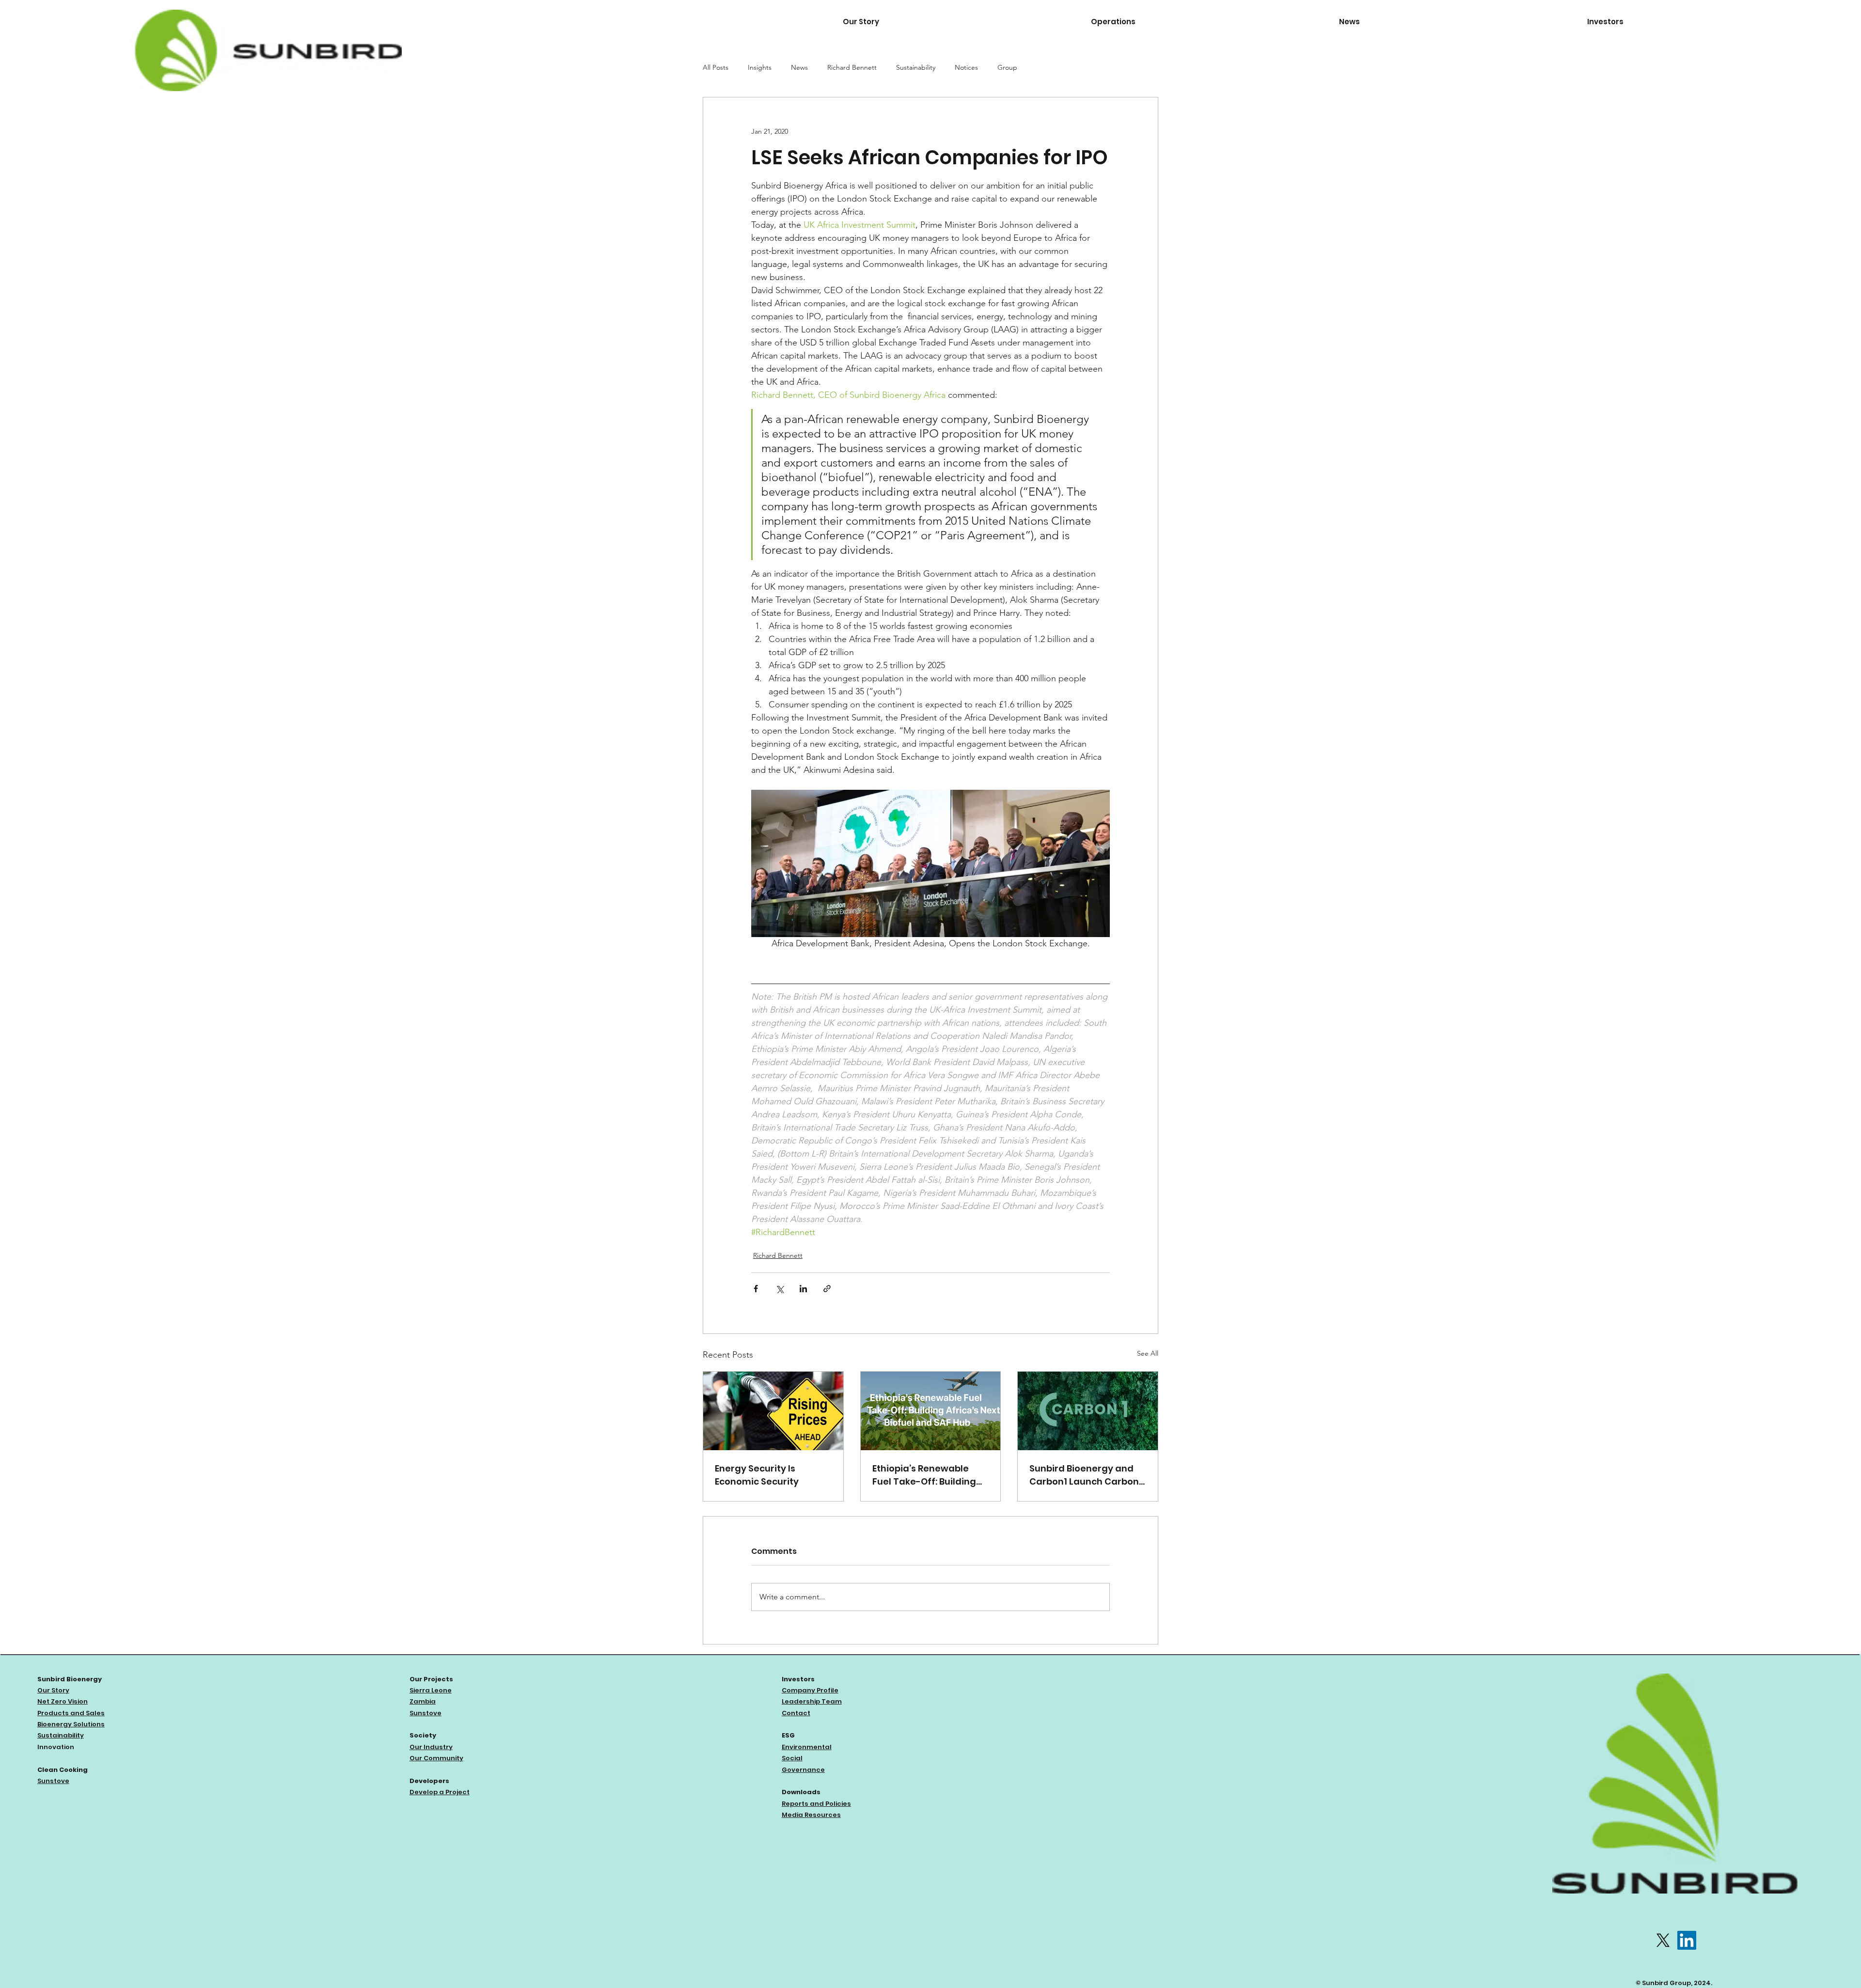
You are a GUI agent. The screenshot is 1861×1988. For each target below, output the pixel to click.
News (799, 67)
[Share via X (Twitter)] (780, 1289)
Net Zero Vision (63, 1701)
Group (1007, 67)
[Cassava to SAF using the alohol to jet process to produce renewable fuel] (931, 1411)
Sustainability (916, 67)
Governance (803, 1770)
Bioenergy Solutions (71, 1724)
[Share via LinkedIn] (803, 1289)
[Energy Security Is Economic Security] (773, 1411)
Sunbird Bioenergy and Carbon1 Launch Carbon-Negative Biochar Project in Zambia (1087, 1475)
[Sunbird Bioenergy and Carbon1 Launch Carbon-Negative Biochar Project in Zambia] (1088, 1411)
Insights (760, 67)
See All (1148, 1353)
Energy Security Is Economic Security (757, 1475)
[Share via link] (827, 1289)
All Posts (716, 67)
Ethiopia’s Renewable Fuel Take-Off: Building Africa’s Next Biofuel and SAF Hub (928, 1475)
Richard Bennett (852, 67)
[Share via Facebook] (756, 1289)
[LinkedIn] (1687, 1940)
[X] (1663, 1940)
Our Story (53, 1690)
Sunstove (53, 1781)
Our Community (436, 1758)
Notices (966, 67)
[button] (1208, 22)
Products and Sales (71, 1713)
